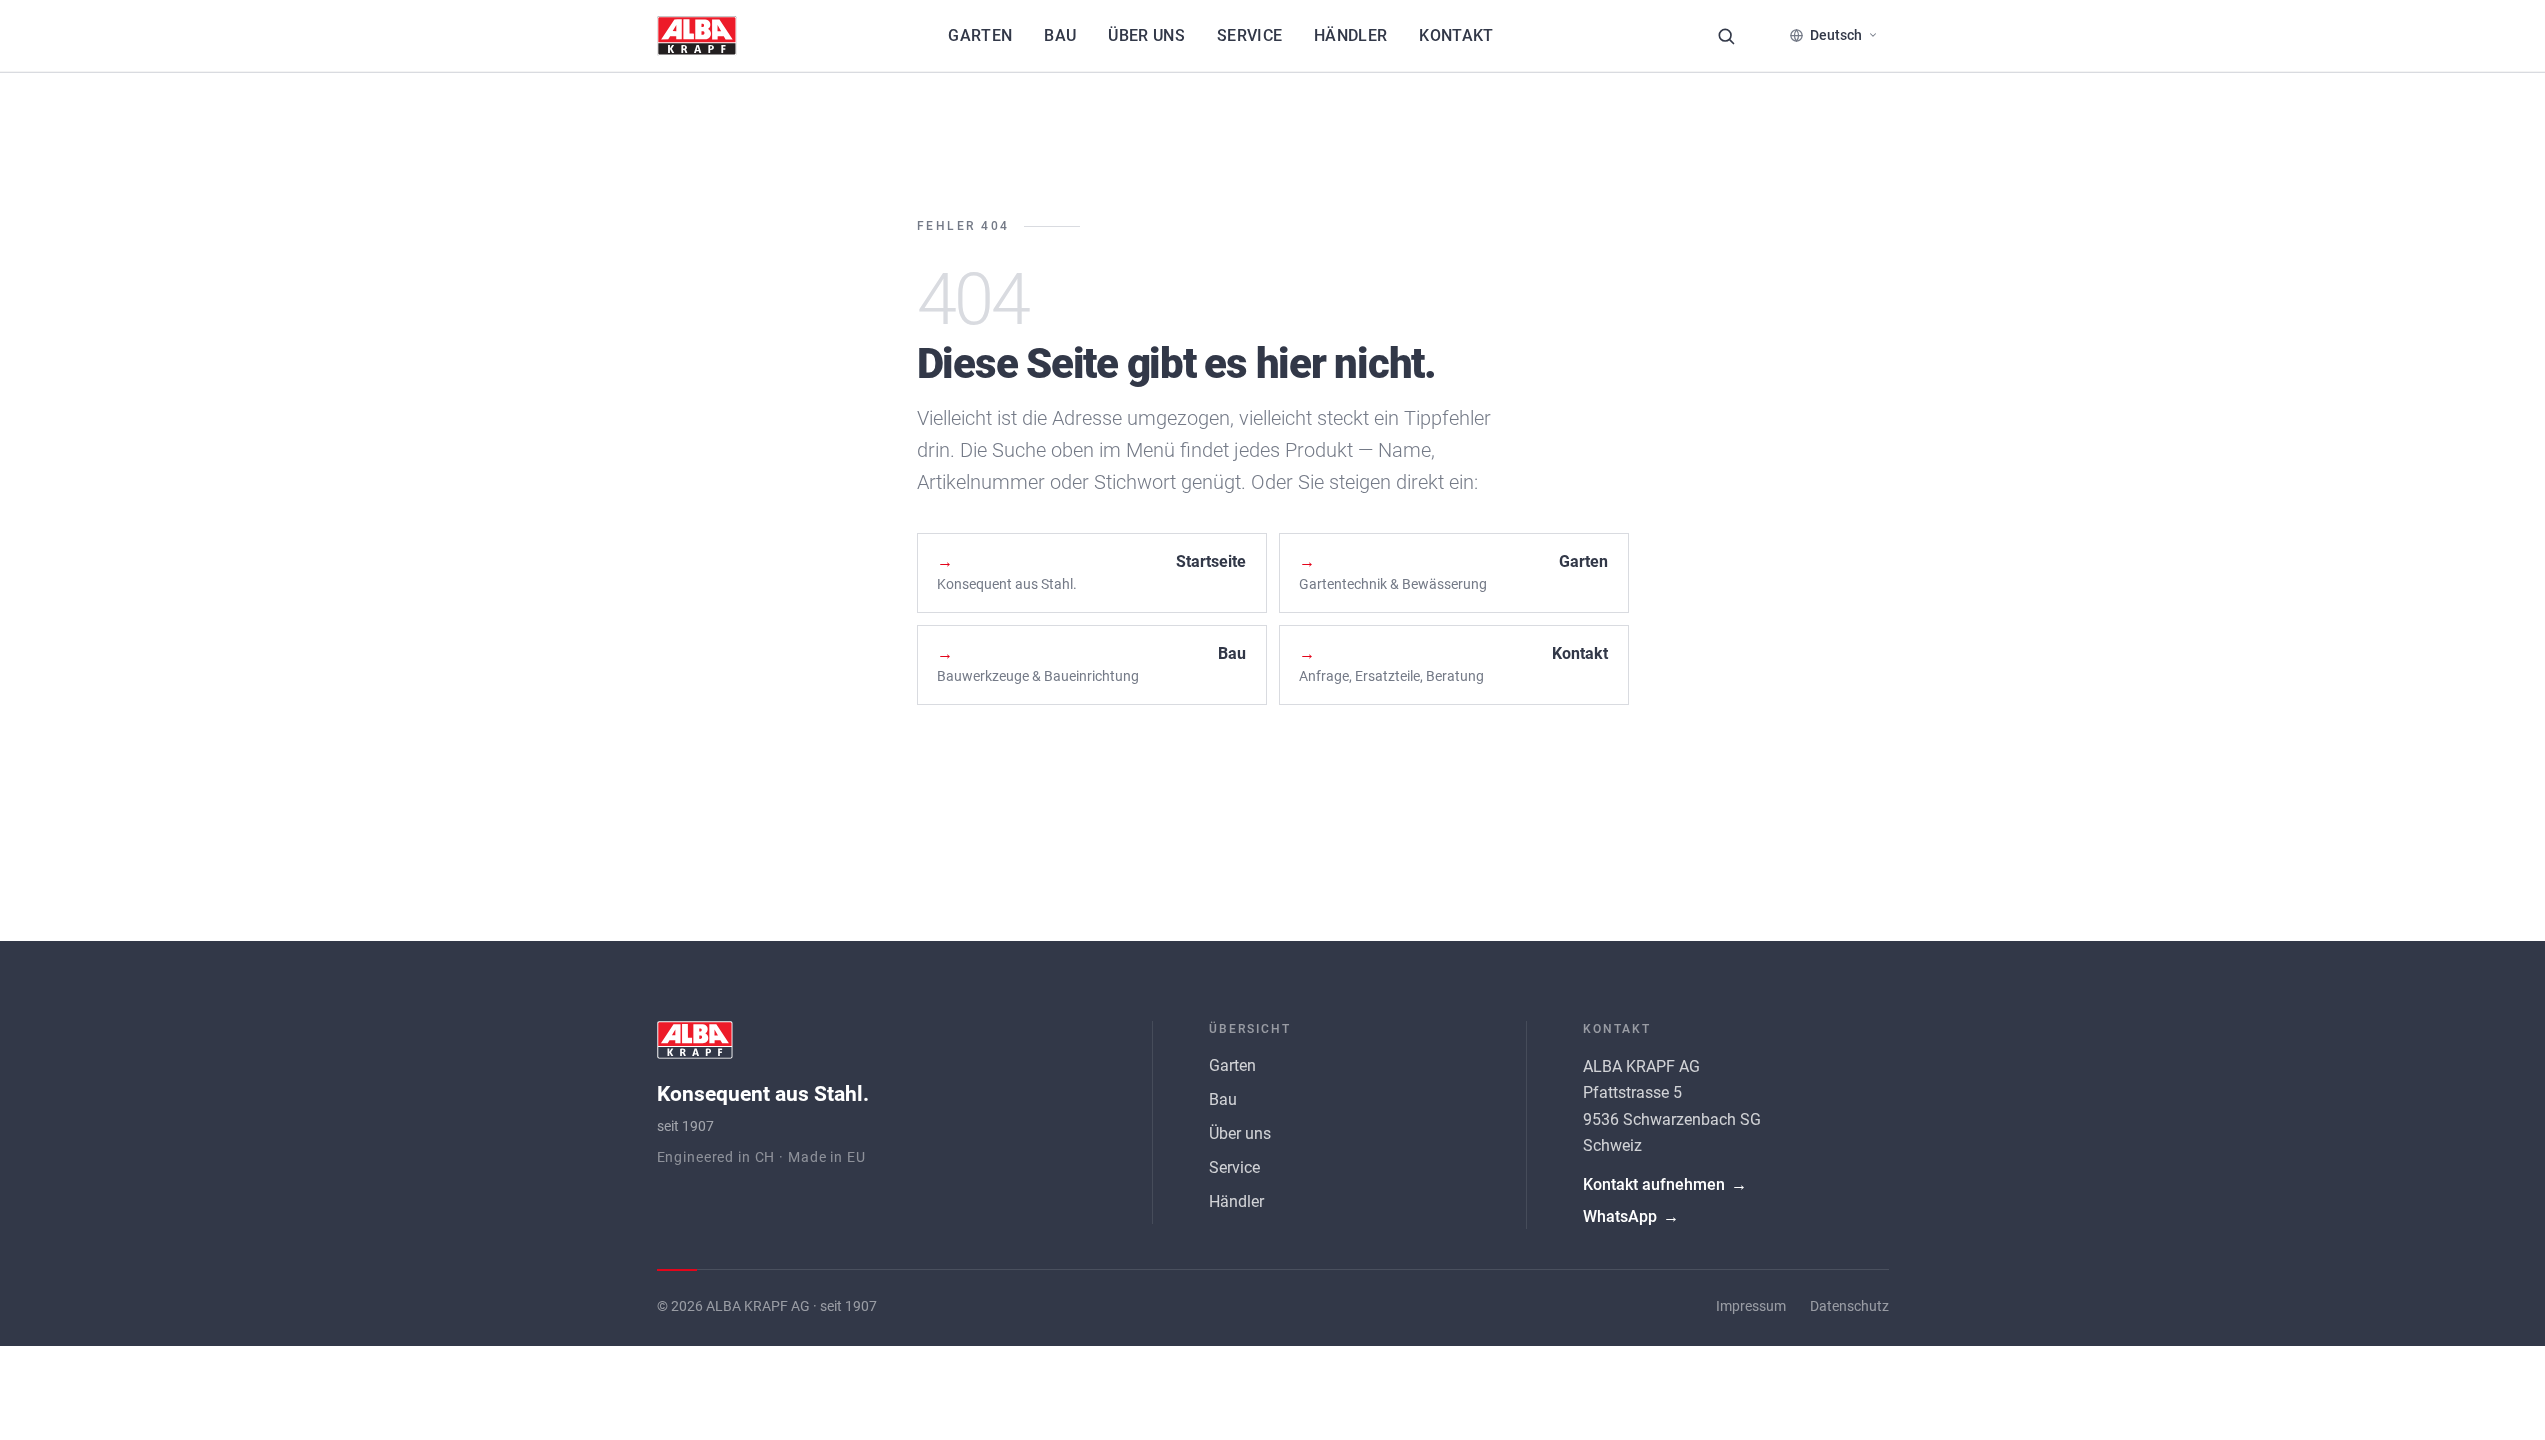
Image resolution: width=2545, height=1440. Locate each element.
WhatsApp (1631, 1216)
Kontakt (1456, 35)
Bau (1060, 35)
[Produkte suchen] (1726, 36)
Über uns (1146, 35)
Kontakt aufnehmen (1665, 1184)
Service (1249, 35)
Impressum (1751, 1306)
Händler (1350, 35)
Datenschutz (1849, 1306)
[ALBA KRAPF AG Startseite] (697, 36)
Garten (980, 35)
